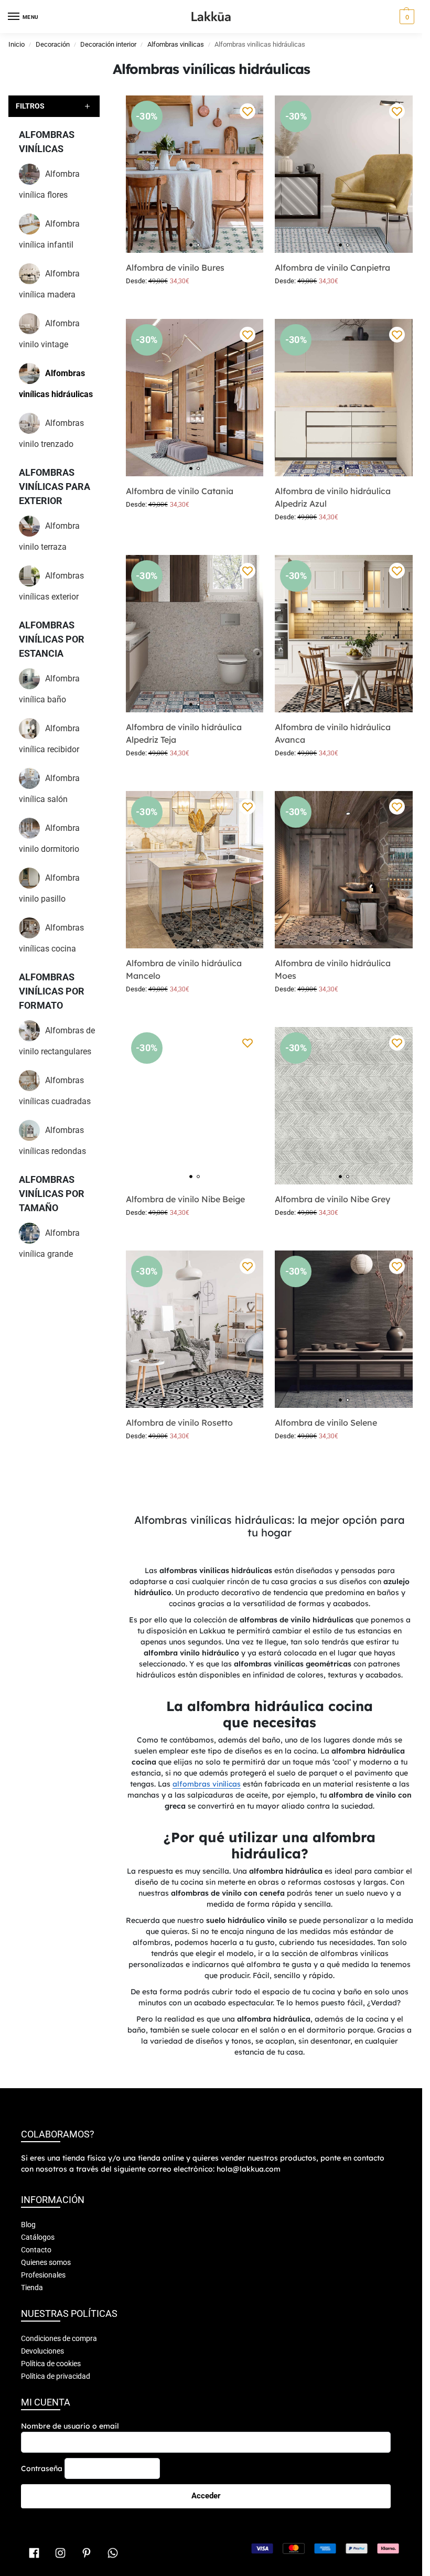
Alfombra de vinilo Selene (326, 1423)
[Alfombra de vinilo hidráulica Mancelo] (195, 870)
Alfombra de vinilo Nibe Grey (332, 1199)
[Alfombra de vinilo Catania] (195, 398)
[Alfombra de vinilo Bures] (195, 174)
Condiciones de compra (59, 2338)
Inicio (17, 44)
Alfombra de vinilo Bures (175, 268)
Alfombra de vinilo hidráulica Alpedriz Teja (184, 733)
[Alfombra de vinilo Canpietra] (344, 174)
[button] (406, 17)
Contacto (36, 2250)
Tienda (32, 2288)
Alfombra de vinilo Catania (180, 491)
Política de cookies (51, 2364)
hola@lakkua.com (249, 2169)
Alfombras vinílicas (176, 44)
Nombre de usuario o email (70, 2426)
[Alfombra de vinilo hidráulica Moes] (344, 870)
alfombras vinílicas (207, 1784)
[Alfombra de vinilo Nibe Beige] (195, 1106)
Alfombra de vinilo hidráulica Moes (333, 969)
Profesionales (43, 2275)
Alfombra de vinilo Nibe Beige (185, 1199)
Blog (28, 2225)
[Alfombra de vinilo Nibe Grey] (344, 1106)
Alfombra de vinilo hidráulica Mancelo (184, 969)
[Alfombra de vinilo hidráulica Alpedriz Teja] (195, 634)
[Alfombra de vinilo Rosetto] (195, 1329)
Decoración (53, 44)
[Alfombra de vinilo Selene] (344, 1329)
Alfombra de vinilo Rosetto (179, 1423)
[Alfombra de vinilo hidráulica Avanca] (344, 634)
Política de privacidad (56, 2376)
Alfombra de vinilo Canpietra (332, 268)
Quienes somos (46, 2262)
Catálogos (38, 2237)
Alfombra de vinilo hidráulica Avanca (333, 733)
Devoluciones (42, 2351)
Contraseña (42, 2468)
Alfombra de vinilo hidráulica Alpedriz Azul (333, 497)
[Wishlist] (248, 111)
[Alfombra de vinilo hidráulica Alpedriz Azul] (344, 398)
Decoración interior (108, 44)
